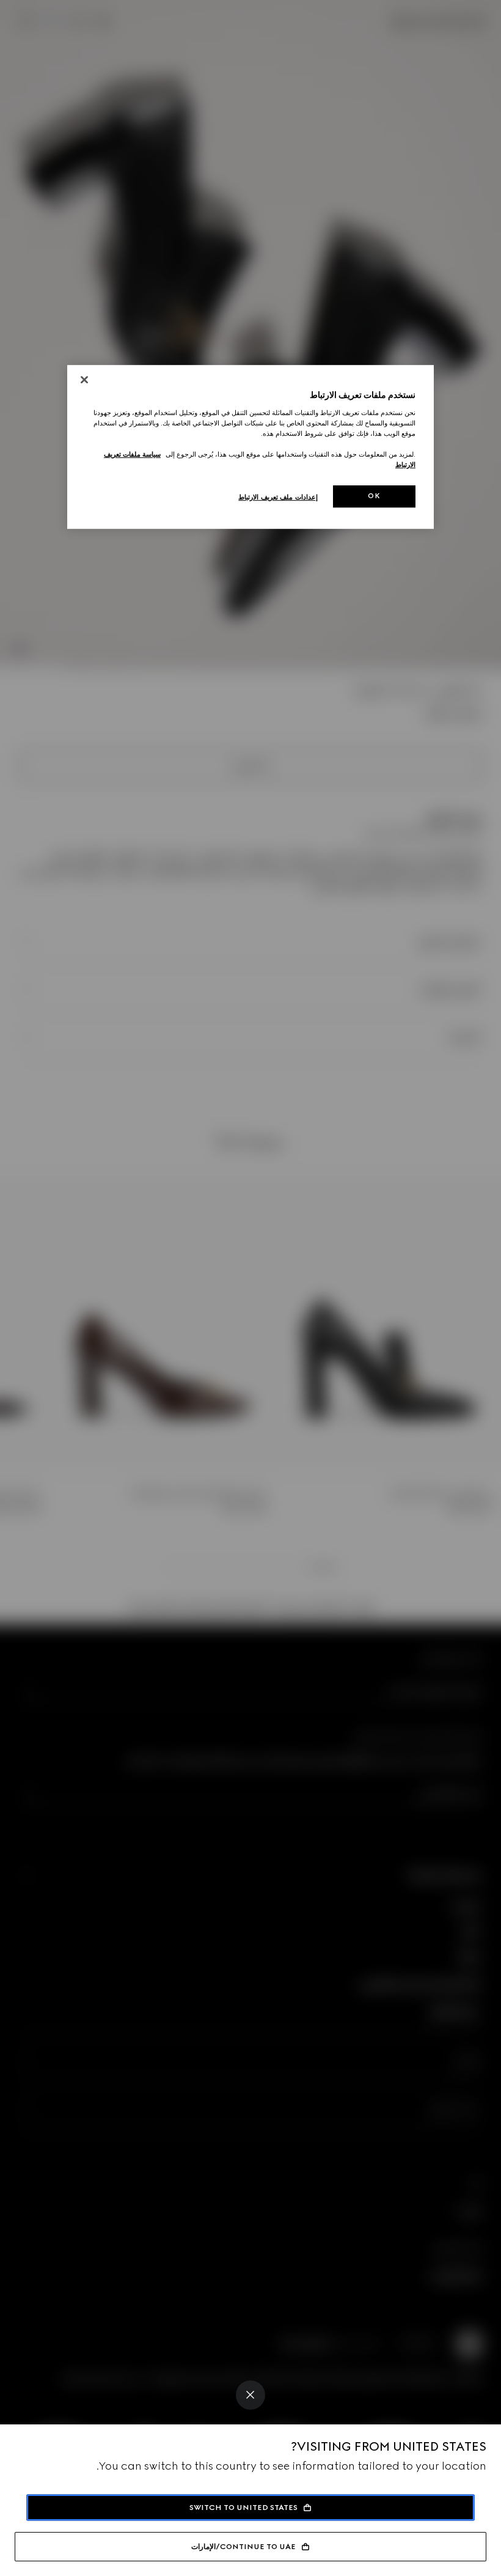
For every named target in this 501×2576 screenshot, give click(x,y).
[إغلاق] (84, 380)
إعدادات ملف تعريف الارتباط (278, 497)
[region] (250, 447)
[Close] (250, 2395)
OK (374, 496)
